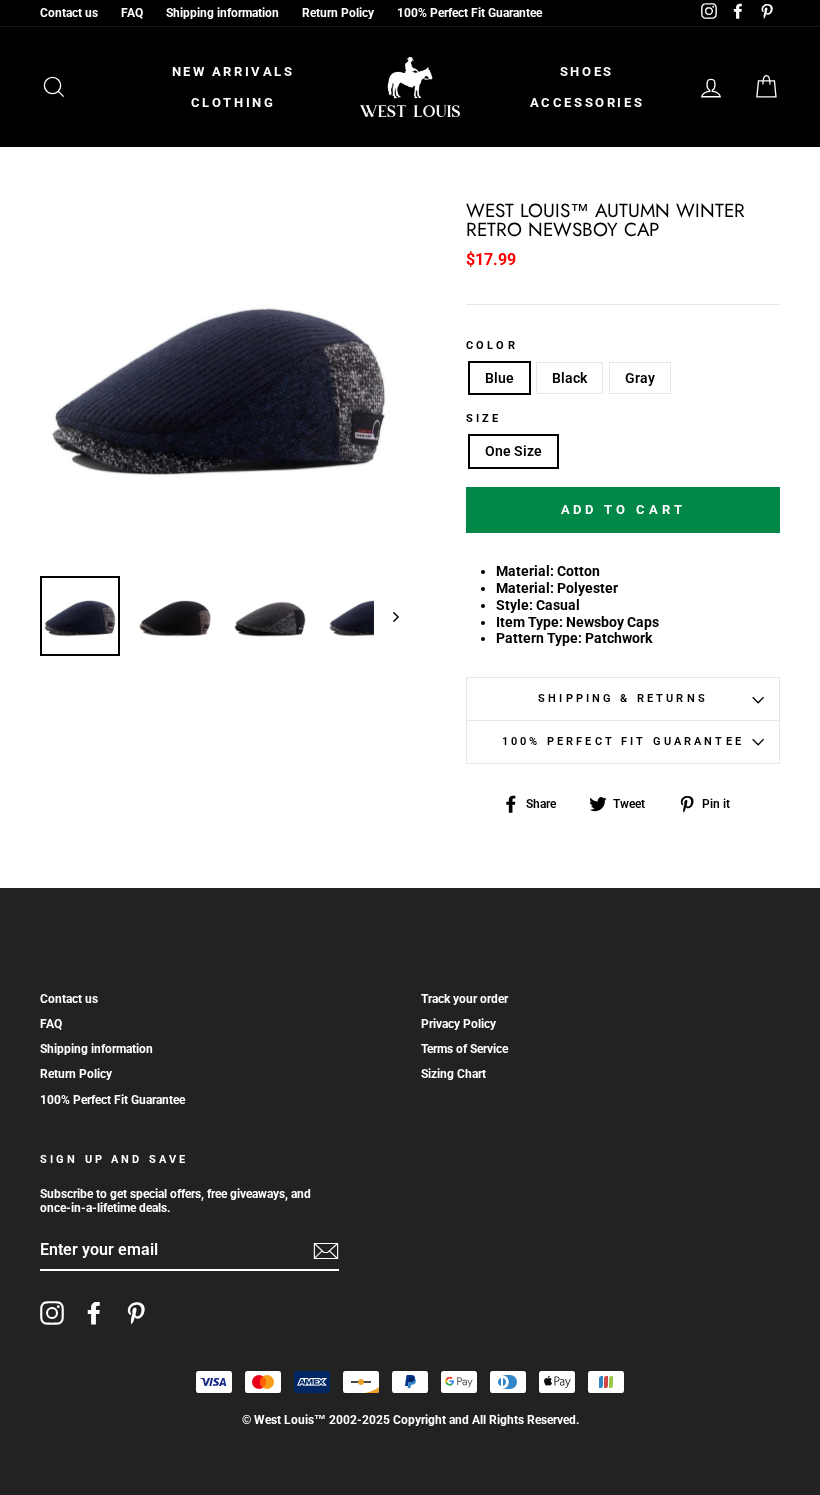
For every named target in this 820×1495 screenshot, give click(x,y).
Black (569, 378)
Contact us (69, 13)
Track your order (464, 999)
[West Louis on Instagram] (52, 1313)
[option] (219, 381)
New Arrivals (233, 71)
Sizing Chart (453, 1074)
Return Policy (338, 13)
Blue (499, 378)
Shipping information (222, 13)
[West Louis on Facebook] (94, 1313)
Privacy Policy (458, 1024)
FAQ (132, 13)
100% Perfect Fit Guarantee (469, 13)
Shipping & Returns (623, 698)
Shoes (587, 71)
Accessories (587, 102)
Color (492, 346)
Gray (640, 378)
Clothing (233, 102)
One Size (513, 451)
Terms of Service (464, 1049)
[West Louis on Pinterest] (136, 1313)
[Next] (386, 616)
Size (484, 419)
